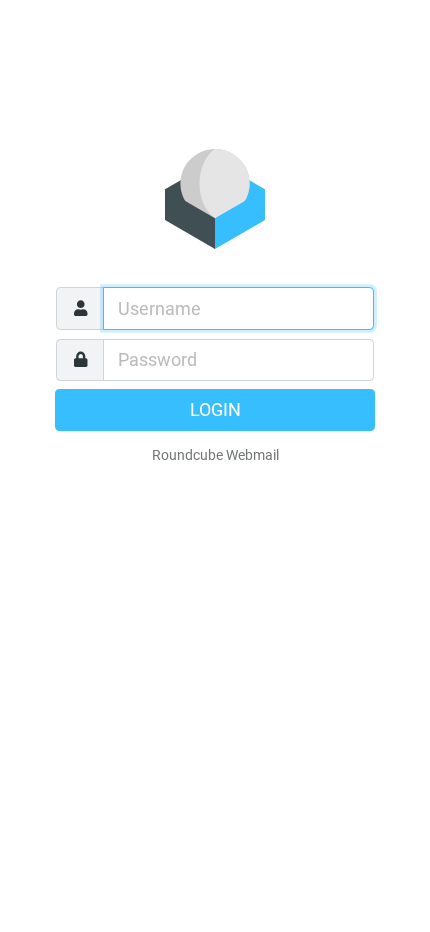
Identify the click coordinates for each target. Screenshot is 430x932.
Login (215, 410)
